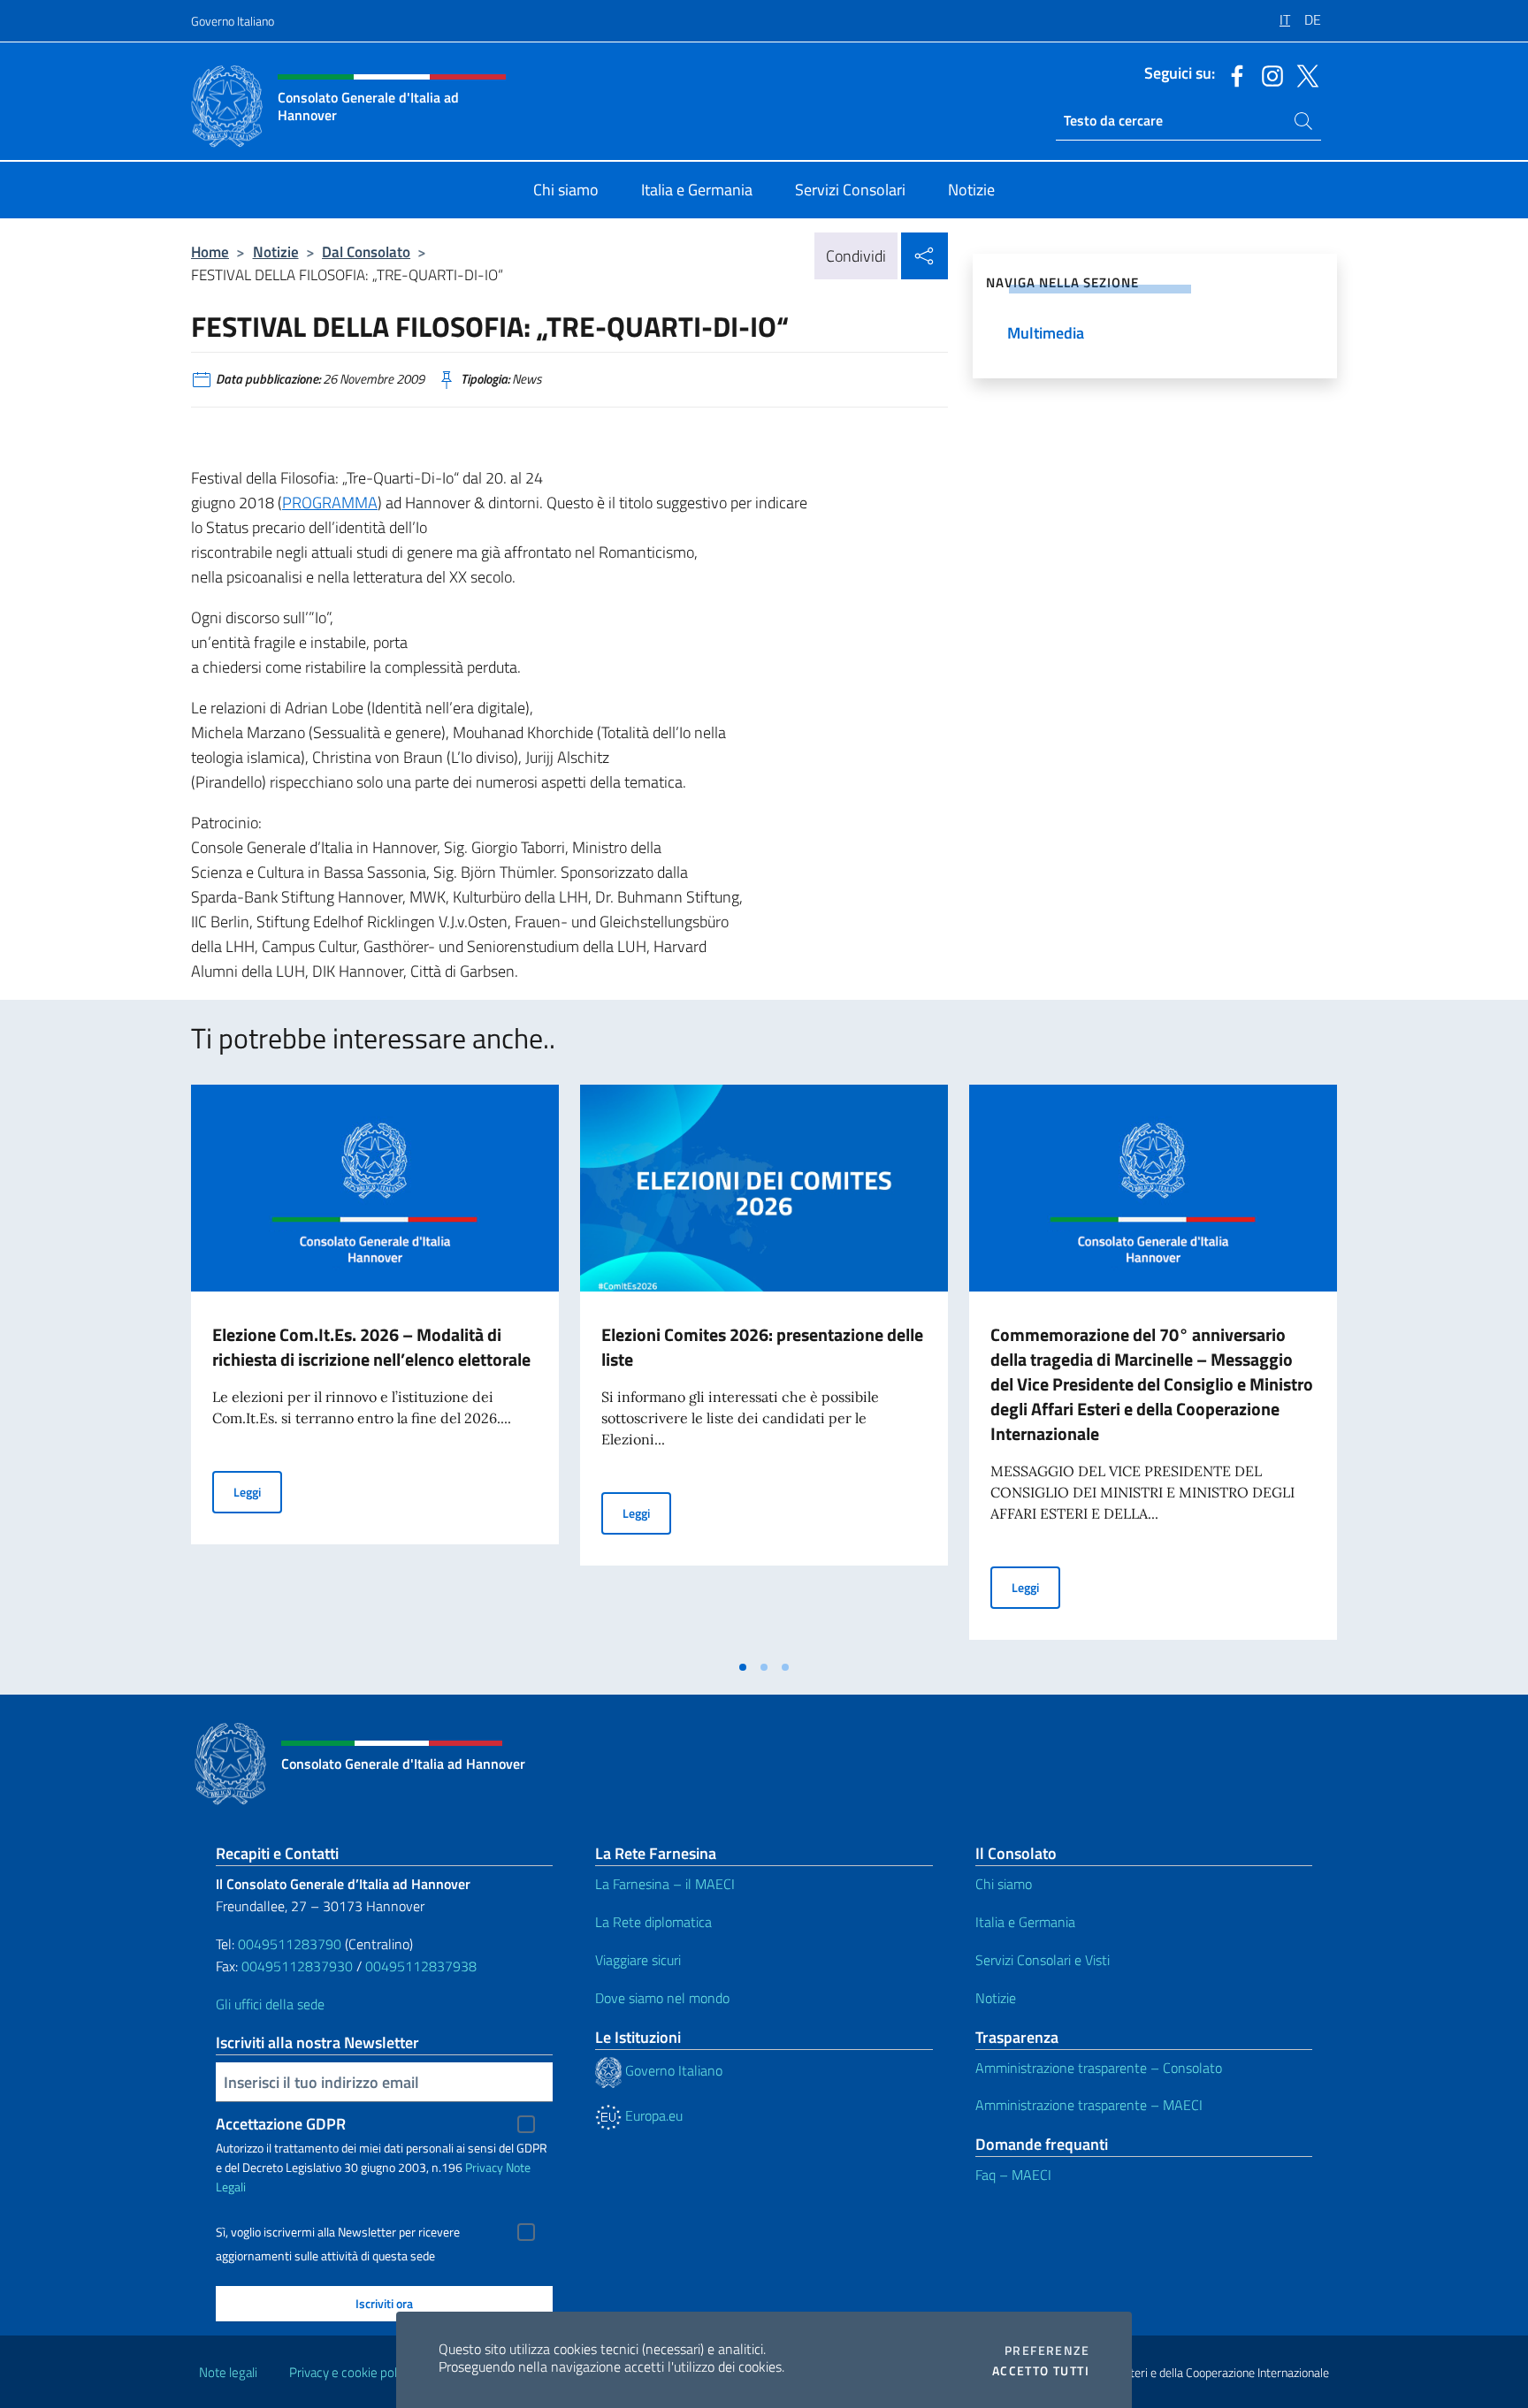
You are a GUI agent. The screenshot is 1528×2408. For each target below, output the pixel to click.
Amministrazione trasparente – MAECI (1089, 2105)
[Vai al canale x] (1303, 74)
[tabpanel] (375, 1368)
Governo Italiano (233, 21)
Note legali (228, 2372)
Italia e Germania (1025, 1922)
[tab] (743, 1667)
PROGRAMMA (330, 503)
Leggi (258, 1491)
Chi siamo (1004, 1884)
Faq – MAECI (1013, 2175)
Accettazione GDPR (281, 2124)
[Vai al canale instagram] (1268, 74)
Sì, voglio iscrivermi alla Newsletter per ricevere (338, 2232)
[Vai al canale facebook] (1233, 74)
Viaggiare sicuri (638, 1960)
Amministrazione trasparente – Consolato (1099, 2068)
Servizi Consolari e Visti (1043, 1960)
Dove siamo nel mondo (662, 1998)
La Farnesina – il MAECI (665, 1884)
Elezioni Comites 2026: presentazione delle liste (762, 1347)
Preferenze (1047, 2351)
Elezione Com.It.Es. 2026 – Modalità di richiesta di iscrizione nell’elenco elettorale (371, 1347)
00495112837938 (421, 1966)
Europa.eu (652, 2115)
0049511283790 (290, 1944)
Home (210, 251)
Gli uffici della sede (270, 2004)
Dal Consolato (366, 251)
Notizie (276, 251)
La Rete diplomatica (653, 1922)
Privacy (484, 2167)
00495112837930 (297, 1966)
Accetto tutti (1041, 2371)
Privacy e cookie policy (351, 2372)
